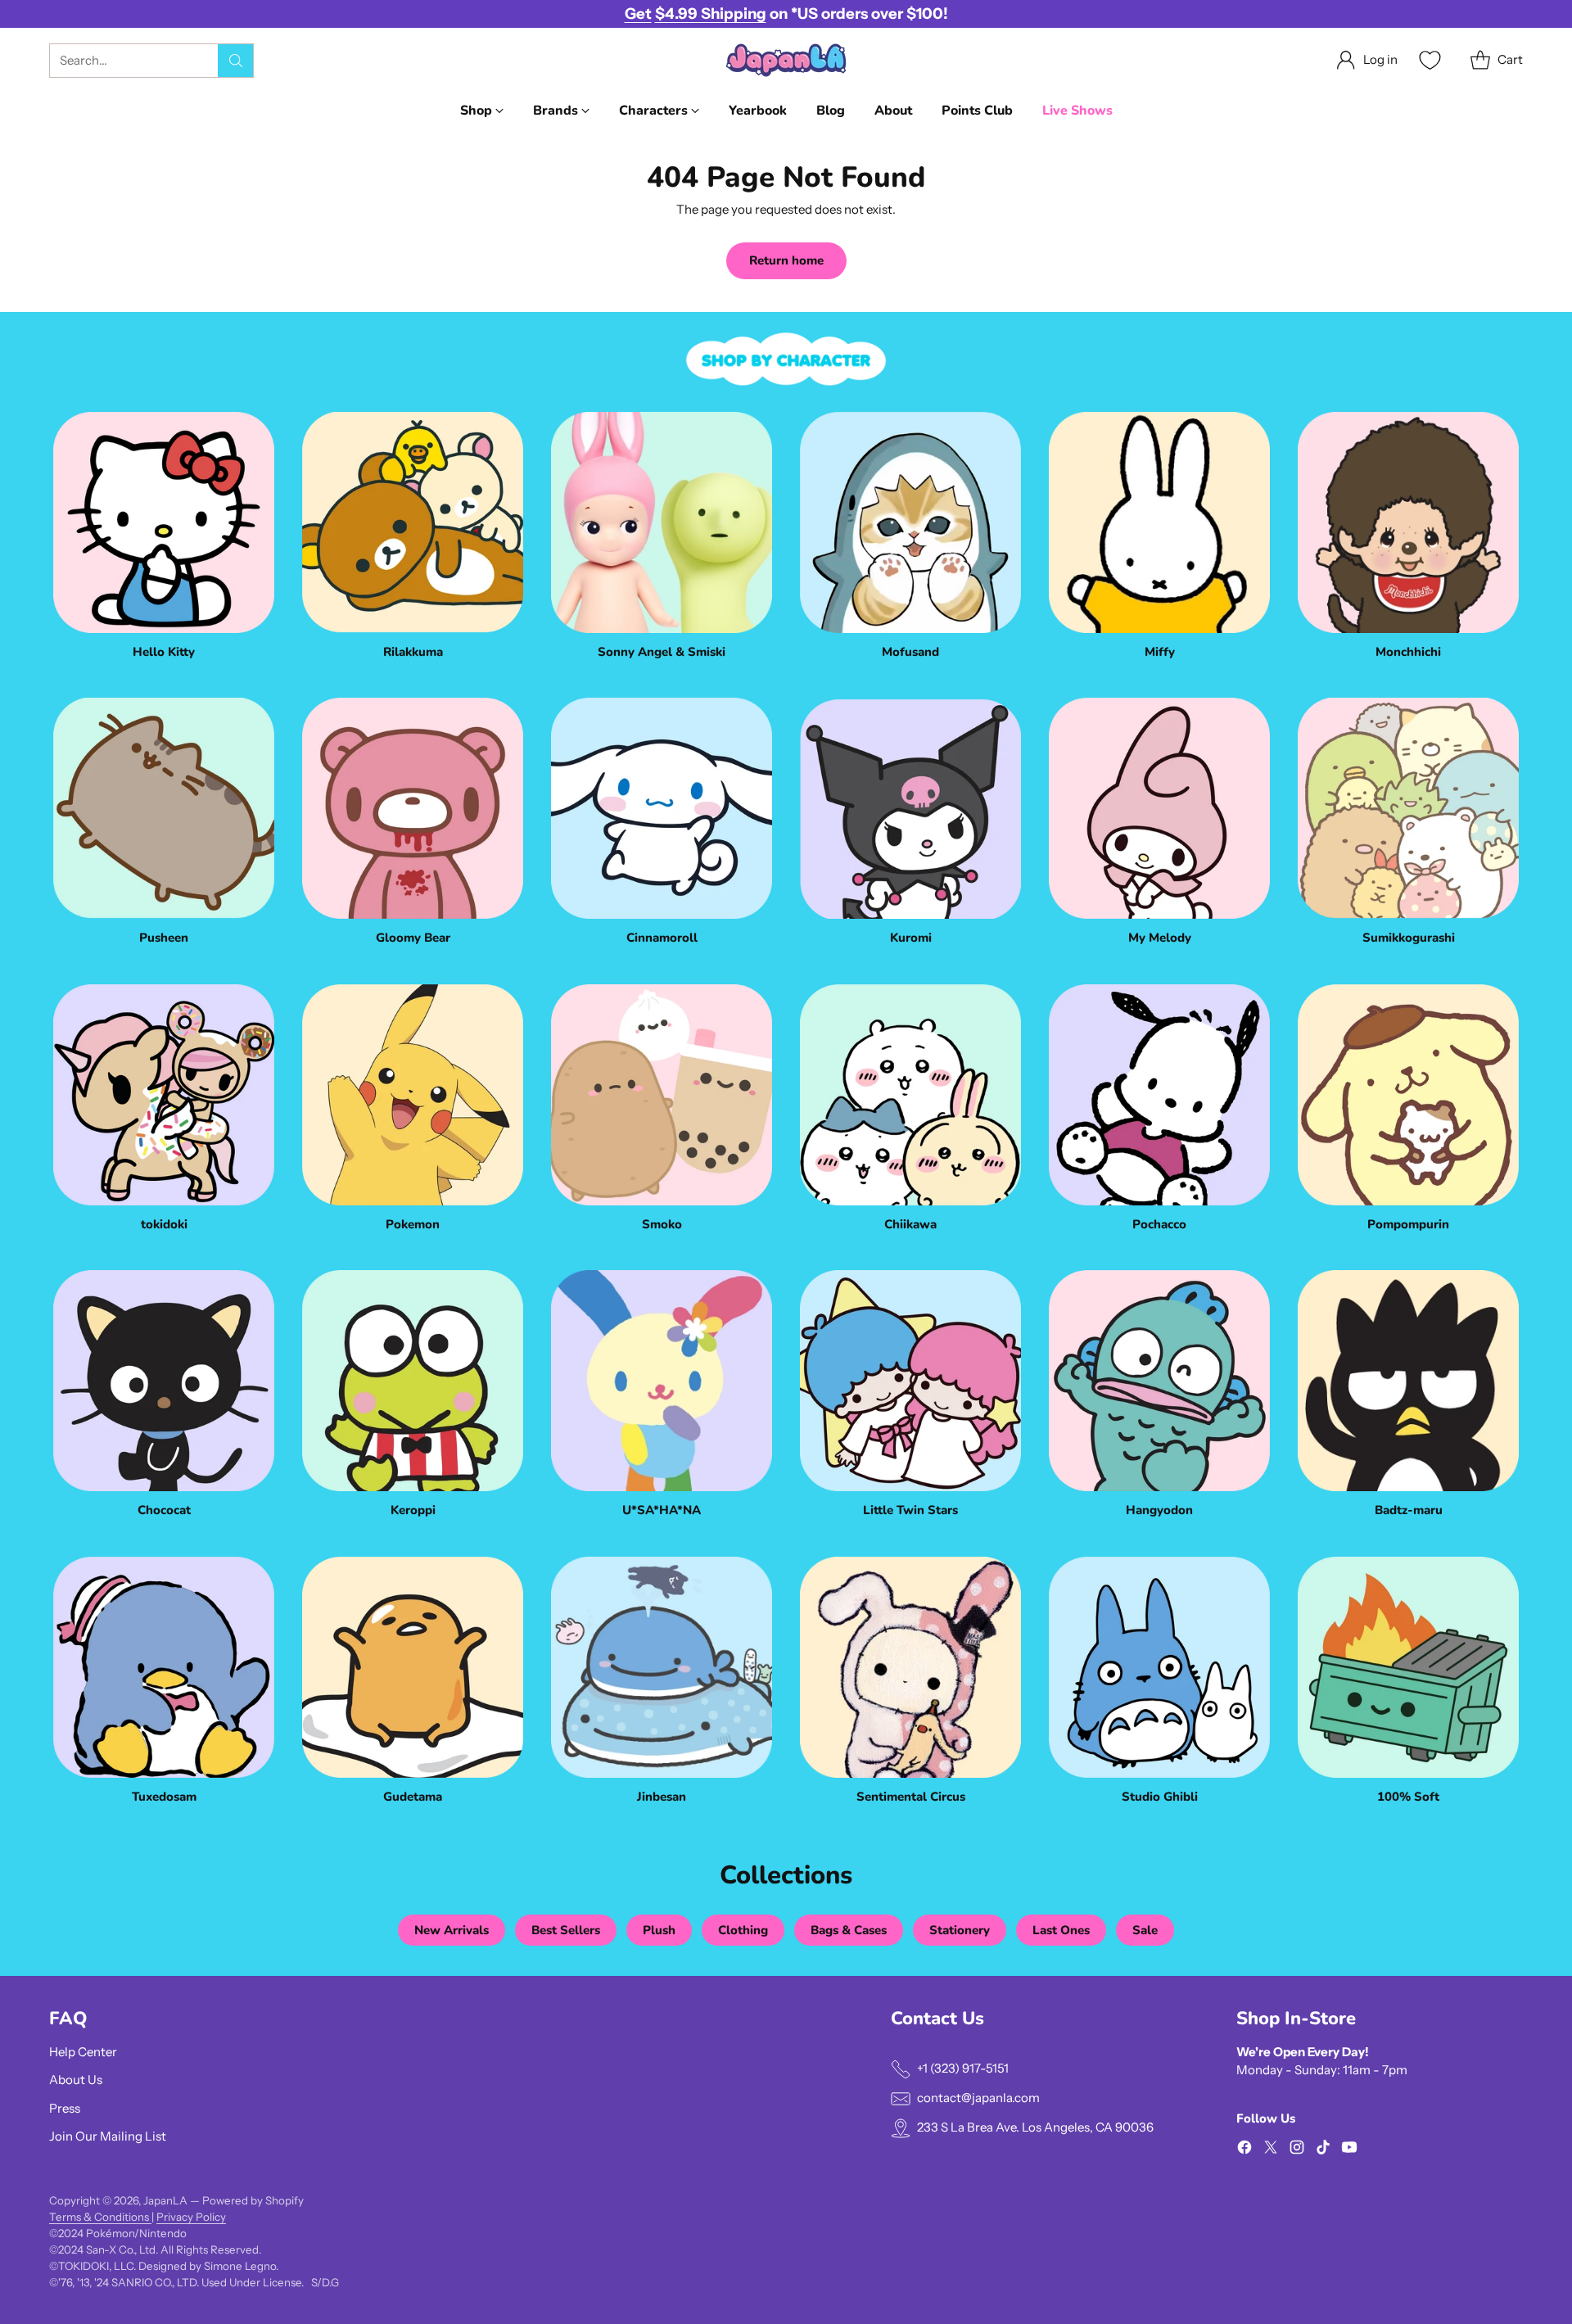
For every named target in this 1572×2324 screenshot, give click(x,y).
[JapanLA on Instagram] (1297, 2150)
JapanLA (165, 2200)
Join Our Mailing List (108, 2136)
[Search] (236, 61)
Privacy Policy (191, 2217)
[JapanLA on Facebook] (1244, 2150)
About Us (76, 2080)
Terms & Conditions (100, 2217)
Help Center (83, 2052)
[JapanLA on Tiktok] (1323, 2150)
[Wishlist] (1428, 60)
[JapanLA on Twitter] (1271, 2150)
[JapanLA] (786, 60)
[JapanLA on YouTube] (1349, 2150)
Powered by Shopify (253, 2200)
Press (65, 2108)
